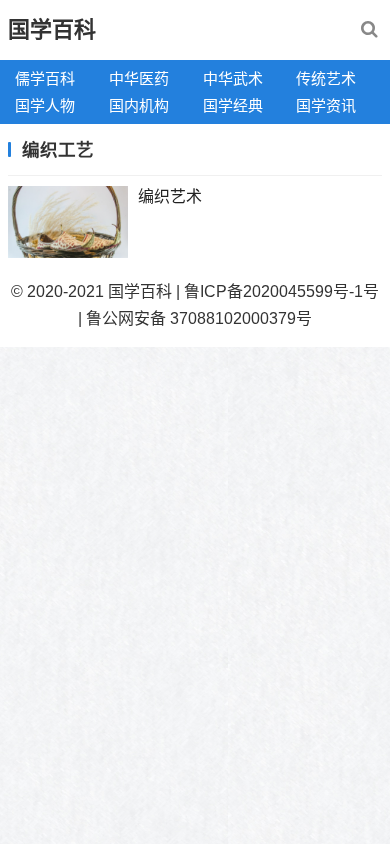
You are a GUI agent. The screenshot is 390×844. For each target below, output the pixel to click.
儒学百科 (45, 78)
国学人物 (45, 105)
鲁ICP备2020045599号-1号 (281, 291)
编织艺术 (170, 196)
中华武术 (233, 78)
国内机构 (139, 105)
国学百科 (52, 29)
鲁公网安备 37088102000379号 (199, 318)
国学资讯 (326, 105)
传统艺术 (326, 78)
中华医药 (139, 78)
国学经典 (233, 105)
